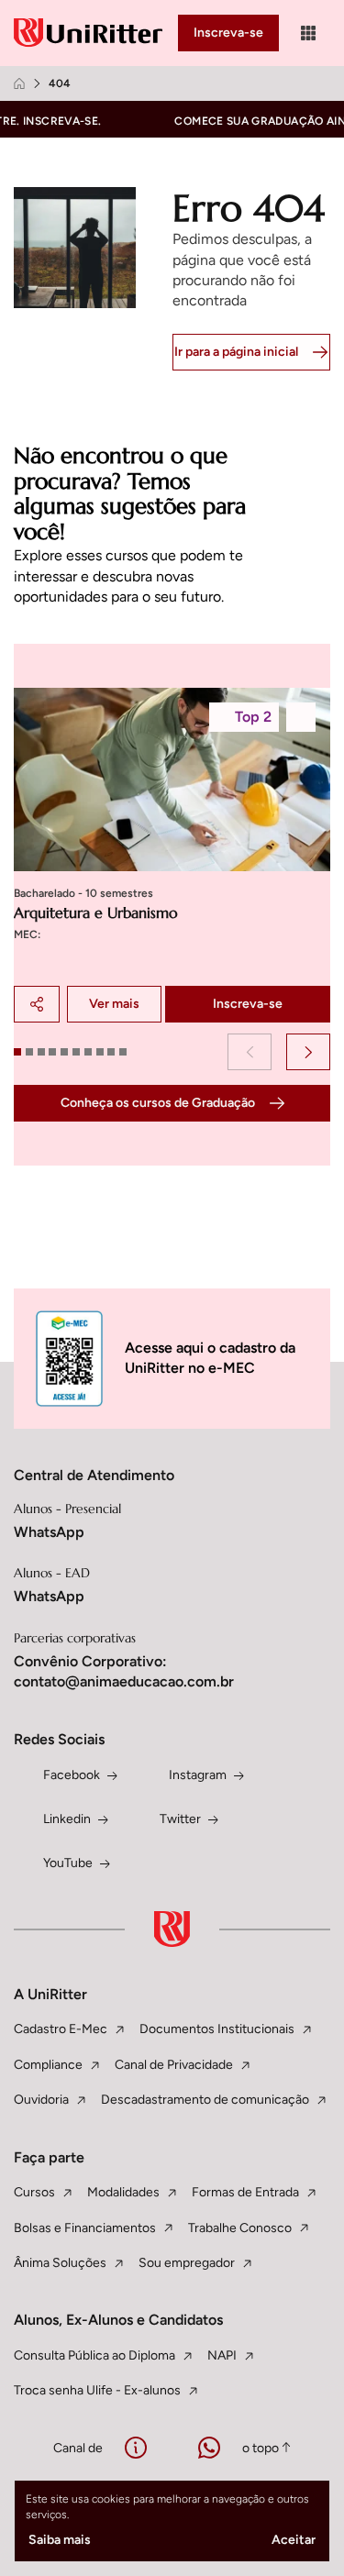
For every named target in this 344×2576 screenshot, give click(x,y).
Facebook (72, 1775)
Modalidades (123, 2192)
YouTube (68, 1863)
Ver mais (114, 1004)
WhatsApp (49, 1532)
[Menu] (308, 33)
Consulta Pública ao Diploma (94, 2355)
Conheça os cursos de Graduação (158, 1103)
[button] (250, 1052)
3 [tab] (41, 1052)
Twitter (180, 1819)
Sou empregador (187, 2263)
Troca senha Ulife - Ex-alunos (97, 2390)
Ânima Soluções (60, 2263)
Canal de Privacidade (174, 2065)
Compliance (48, 2065)
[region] (172, 855)
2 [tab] (29, 1052)
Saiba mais (60, 2540)
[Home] (19, 83)
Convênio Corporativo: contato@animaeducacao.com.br (124, 1671)
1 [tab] (17, 1052)
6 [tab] (76, 1052)
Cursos (34, 2192)
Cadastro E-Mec (61, 2029)
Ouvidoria (41, 2100)
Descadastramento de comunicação (205, 2100)
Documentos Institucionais (217, 2029)
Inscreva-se (228, 33)
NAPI (222, 2355)
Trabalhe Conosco (240, 2228)
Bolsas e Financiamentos (85, 2228)
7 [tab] (88, 1052)
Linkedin (67, 1819)
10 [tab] (123, 1052)
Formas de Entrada (245, 2192)
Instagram (198, 1775)
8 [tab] (100, 1052)
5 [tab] (64, 1052)
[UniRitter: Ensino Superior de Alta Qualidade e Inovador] (91, 33)
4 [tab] (52, 1052)
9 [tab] (111, 1052)
